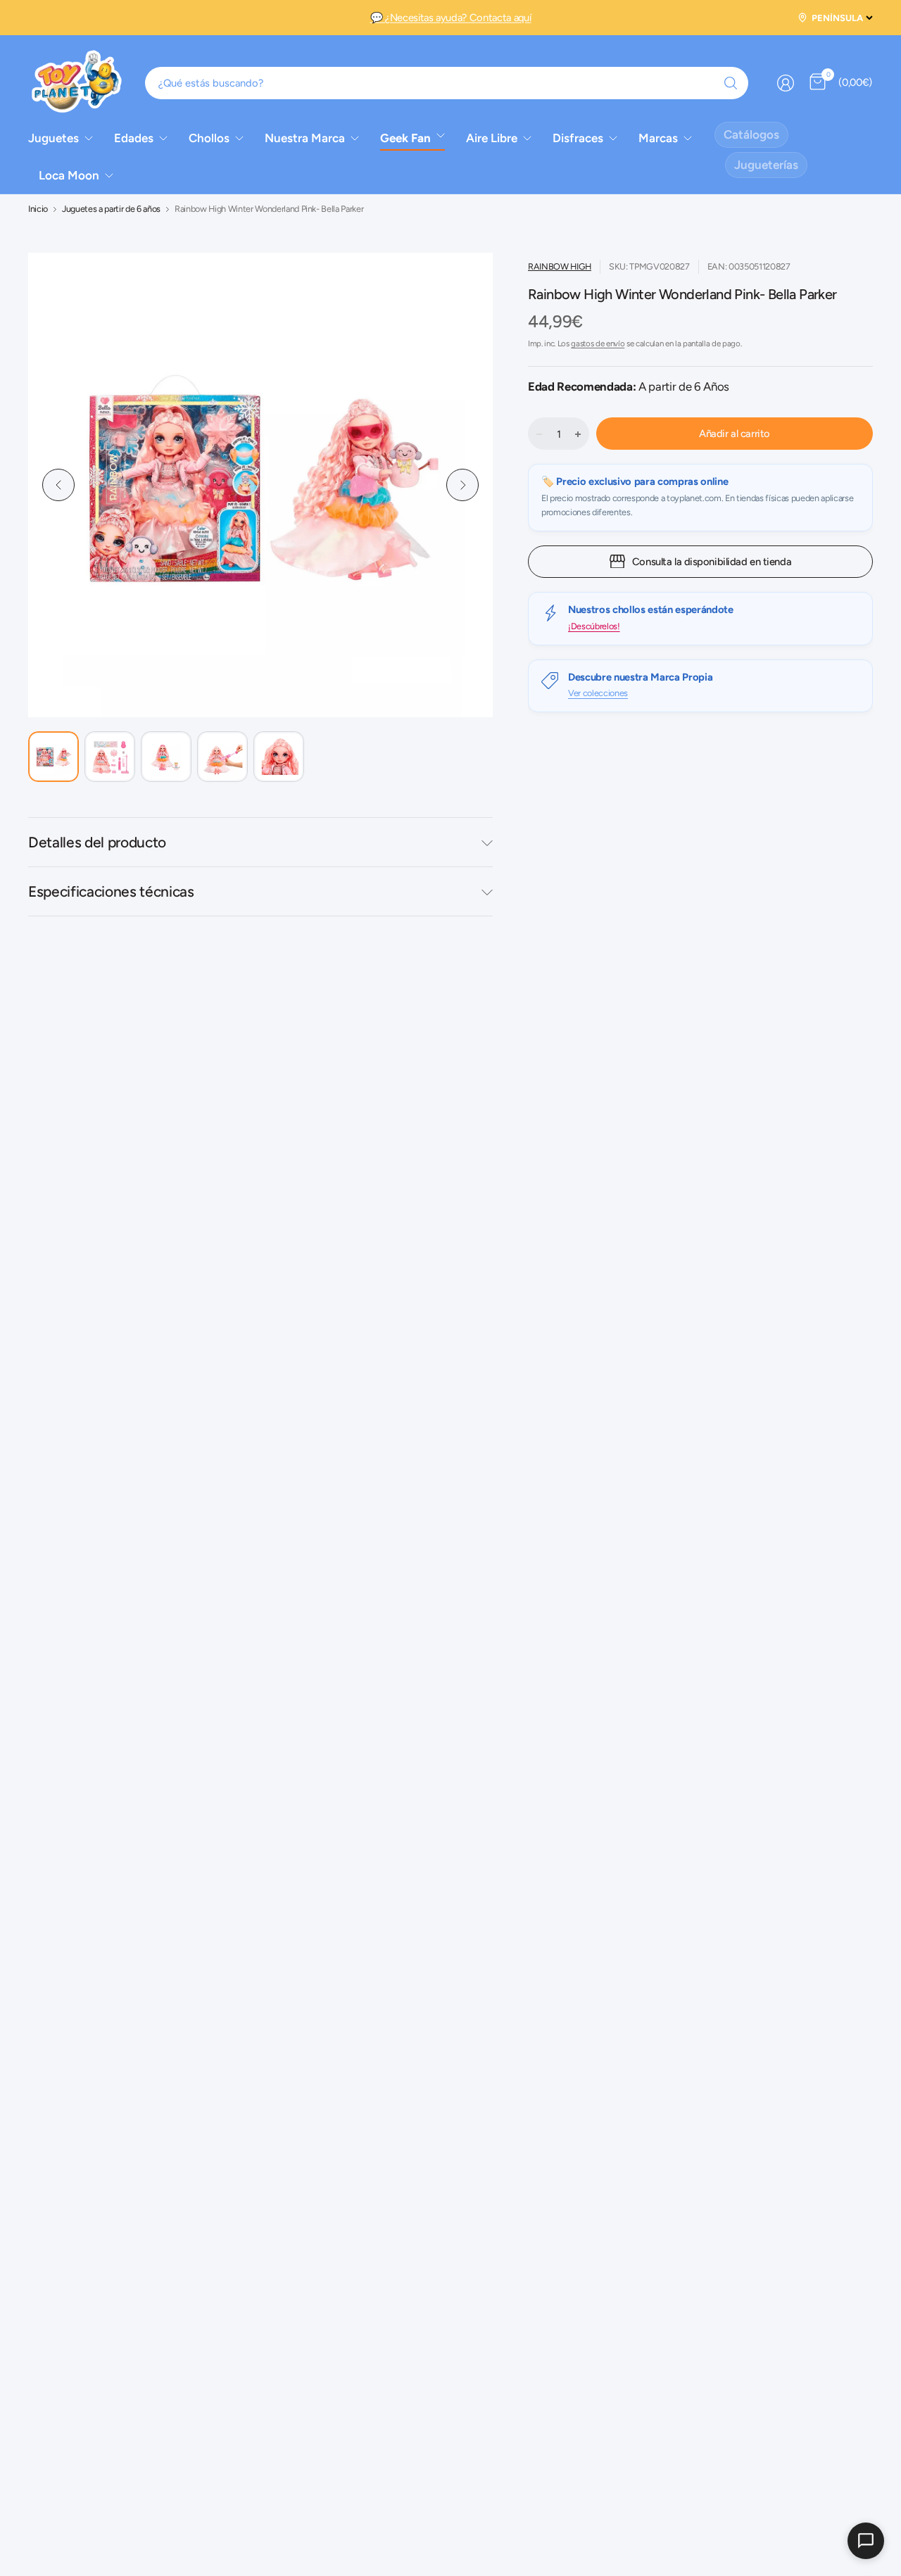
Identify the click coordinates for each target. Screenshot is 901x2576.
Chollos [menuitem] (209, 138)
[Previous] (58, 485)
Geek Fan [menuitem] (405, 138)
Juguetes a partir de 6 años (111, 209)
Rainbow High (560, 266)
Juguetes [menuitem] (53, 138)
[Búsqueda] (731, 83)
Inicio (38, 209)
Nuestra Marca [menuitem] (305, 138)
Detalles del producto (97, 842)
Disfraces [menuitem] (578, 138)
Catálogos (751, 134)
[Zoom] (456, 289)
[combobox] (447, 83)
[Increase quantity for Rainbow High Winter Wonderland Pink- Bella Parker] (578, 434)
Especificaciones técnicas (111, 891)
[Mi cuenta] (786, 83)
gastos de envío (598, 343)
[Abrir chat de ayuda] (866, 2541)
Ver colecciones (598, 693)
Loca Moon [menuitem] (69, 175)
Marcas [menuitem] (658, 138)
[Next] (462, 485)
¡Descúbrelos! (594, 625)
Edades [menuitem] (134, 138)
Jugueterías (766, 165)
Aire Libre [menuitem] (492, 138)
